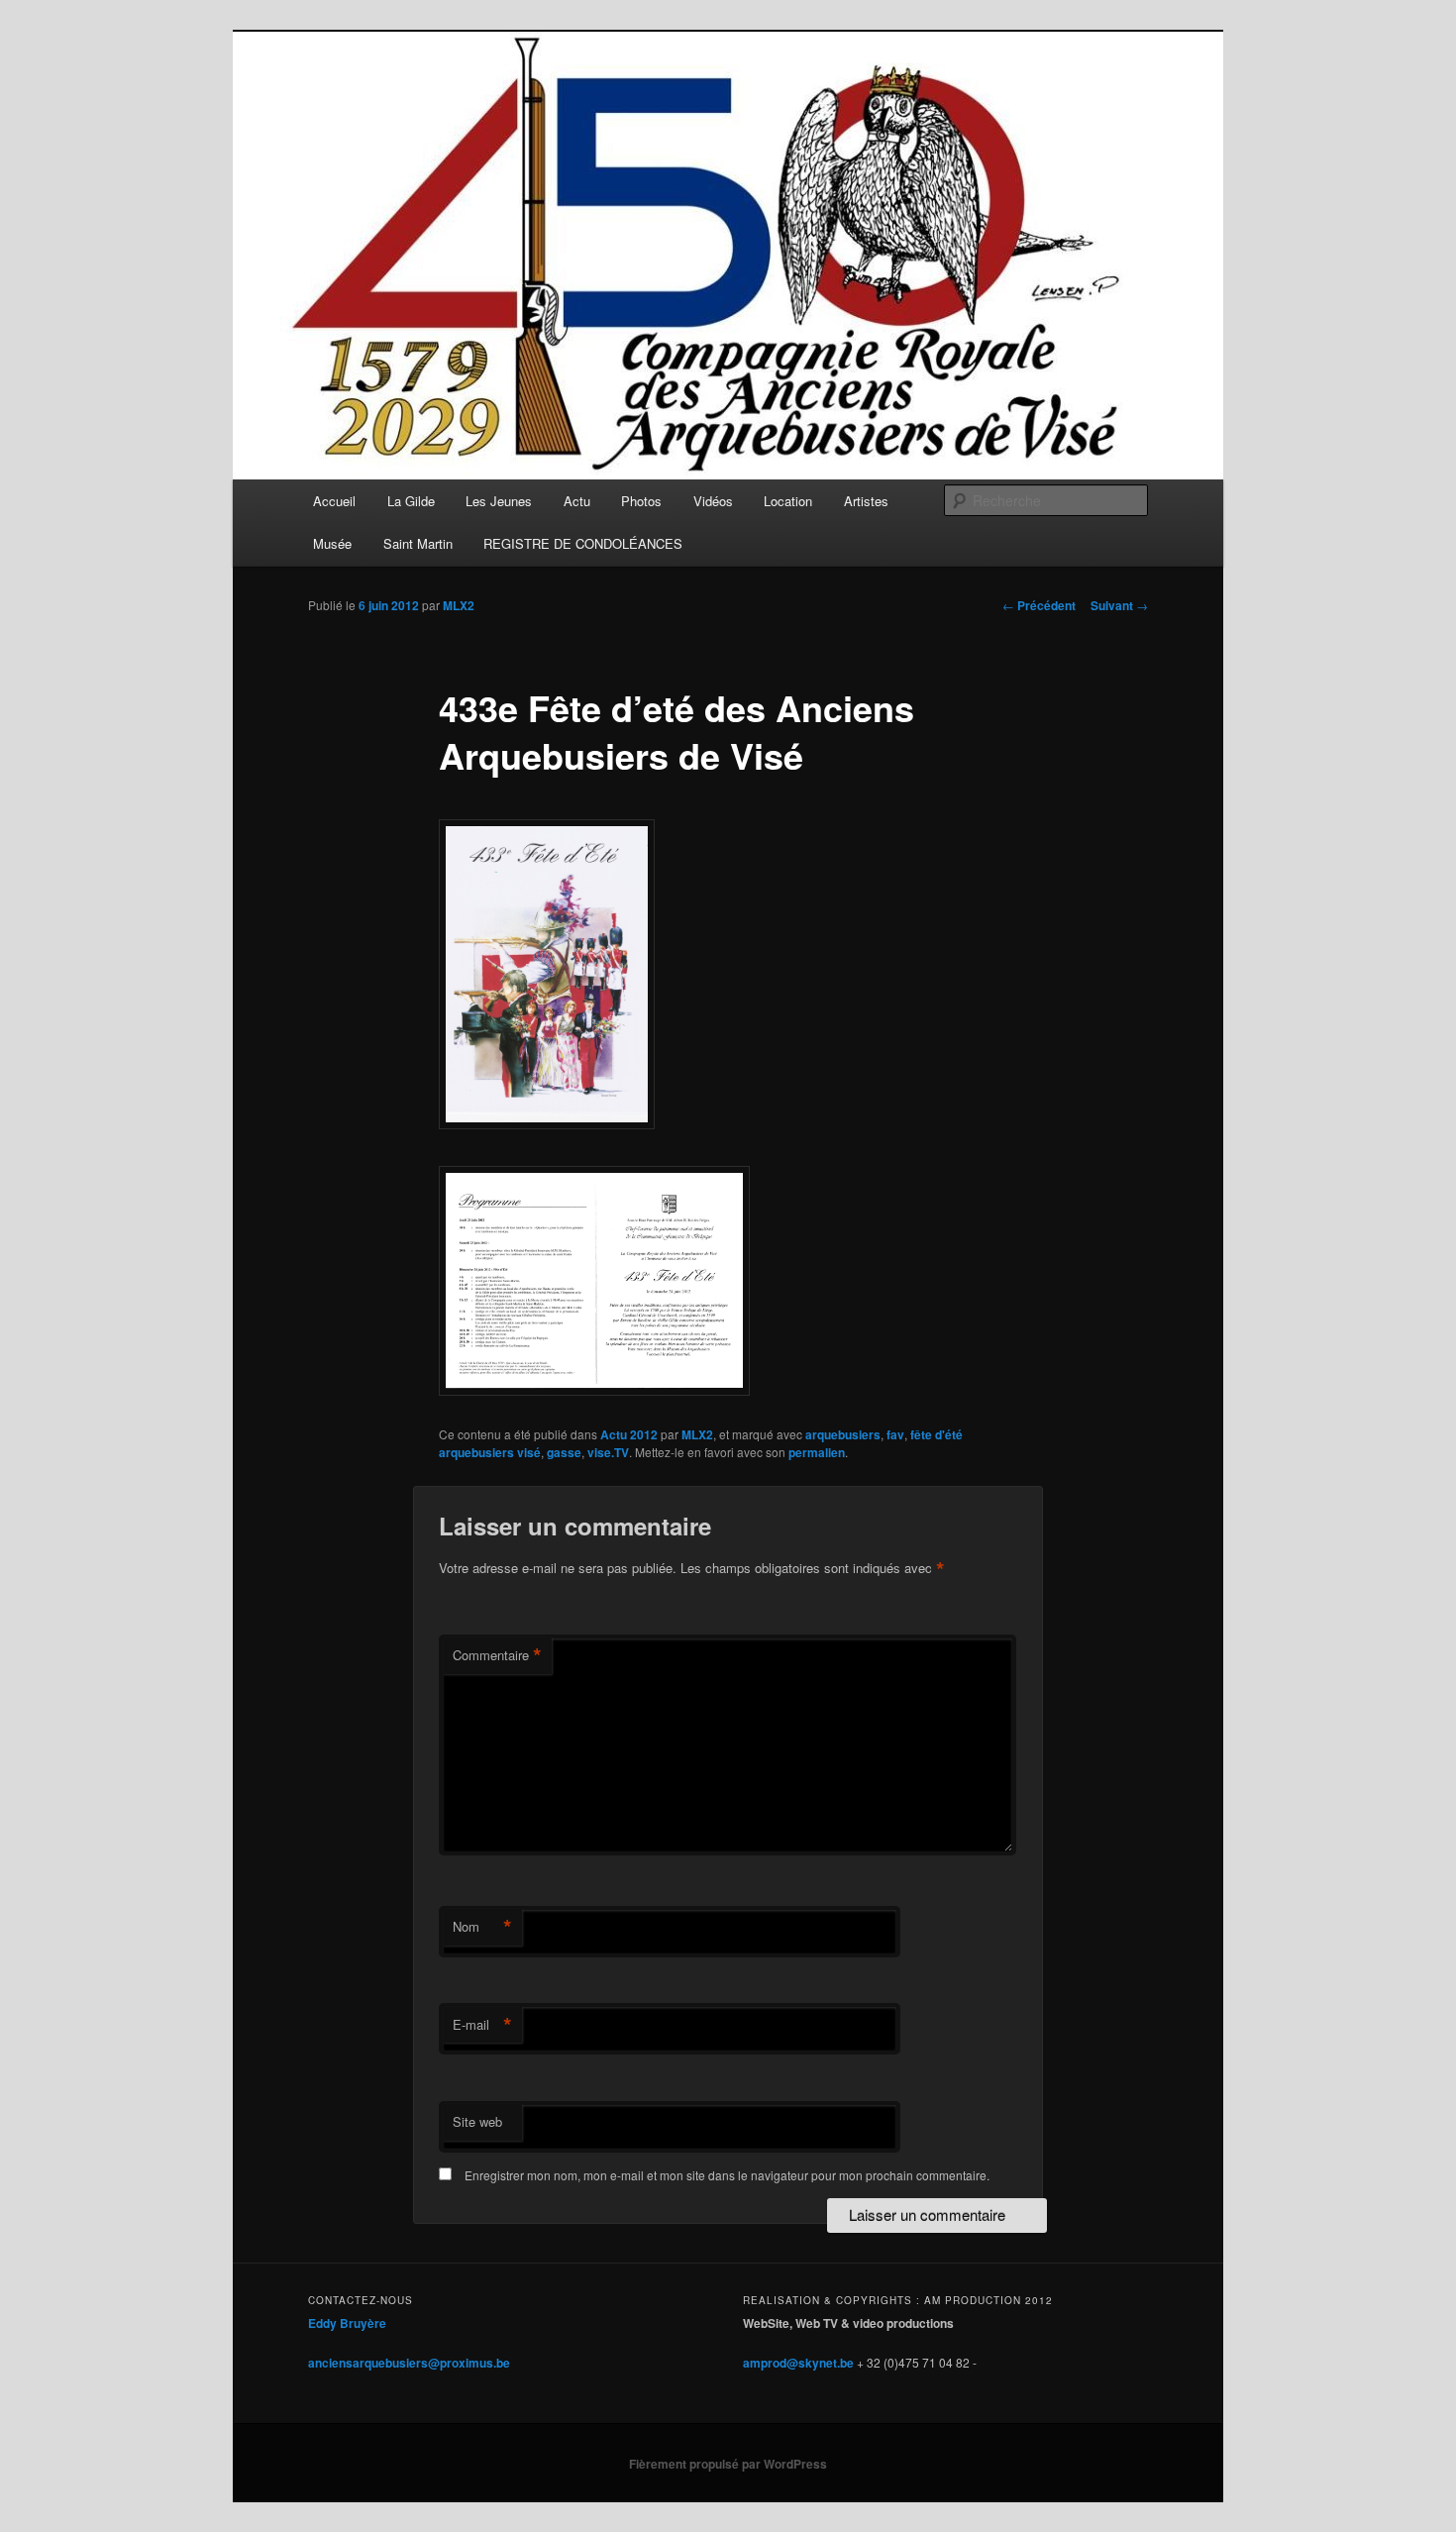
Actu (577, 501)
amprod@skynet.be (798, 2363)
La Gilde (411, 501)
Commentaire (497, 1655)
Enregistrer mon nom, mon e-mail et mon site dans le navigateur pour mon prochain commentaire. (727, 2175)
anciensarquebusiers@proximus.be (409, 2363)
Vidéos (713, 501)
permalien (817, 1452)
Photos (641, 501)
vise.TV (608, 1452)
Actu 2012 (629, 1434)
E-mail (482, 2025)
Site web (477, 2121)
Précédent (1039, 605)
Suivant (1119, 605)
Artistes (866, 501)
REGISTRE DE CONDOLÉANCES (583, 543)
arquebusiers (843, 1434)
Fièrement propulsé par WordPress (728, 2464)
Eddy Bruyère (347, 2323)
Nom (482, 1927)
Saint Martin (418, 543)
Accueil (334, 501)
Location (788, 501)
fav (895, 1434)
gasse (564, 1452)
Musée (332, 543)
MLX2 (459, 605)
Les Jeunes (499, 501)
